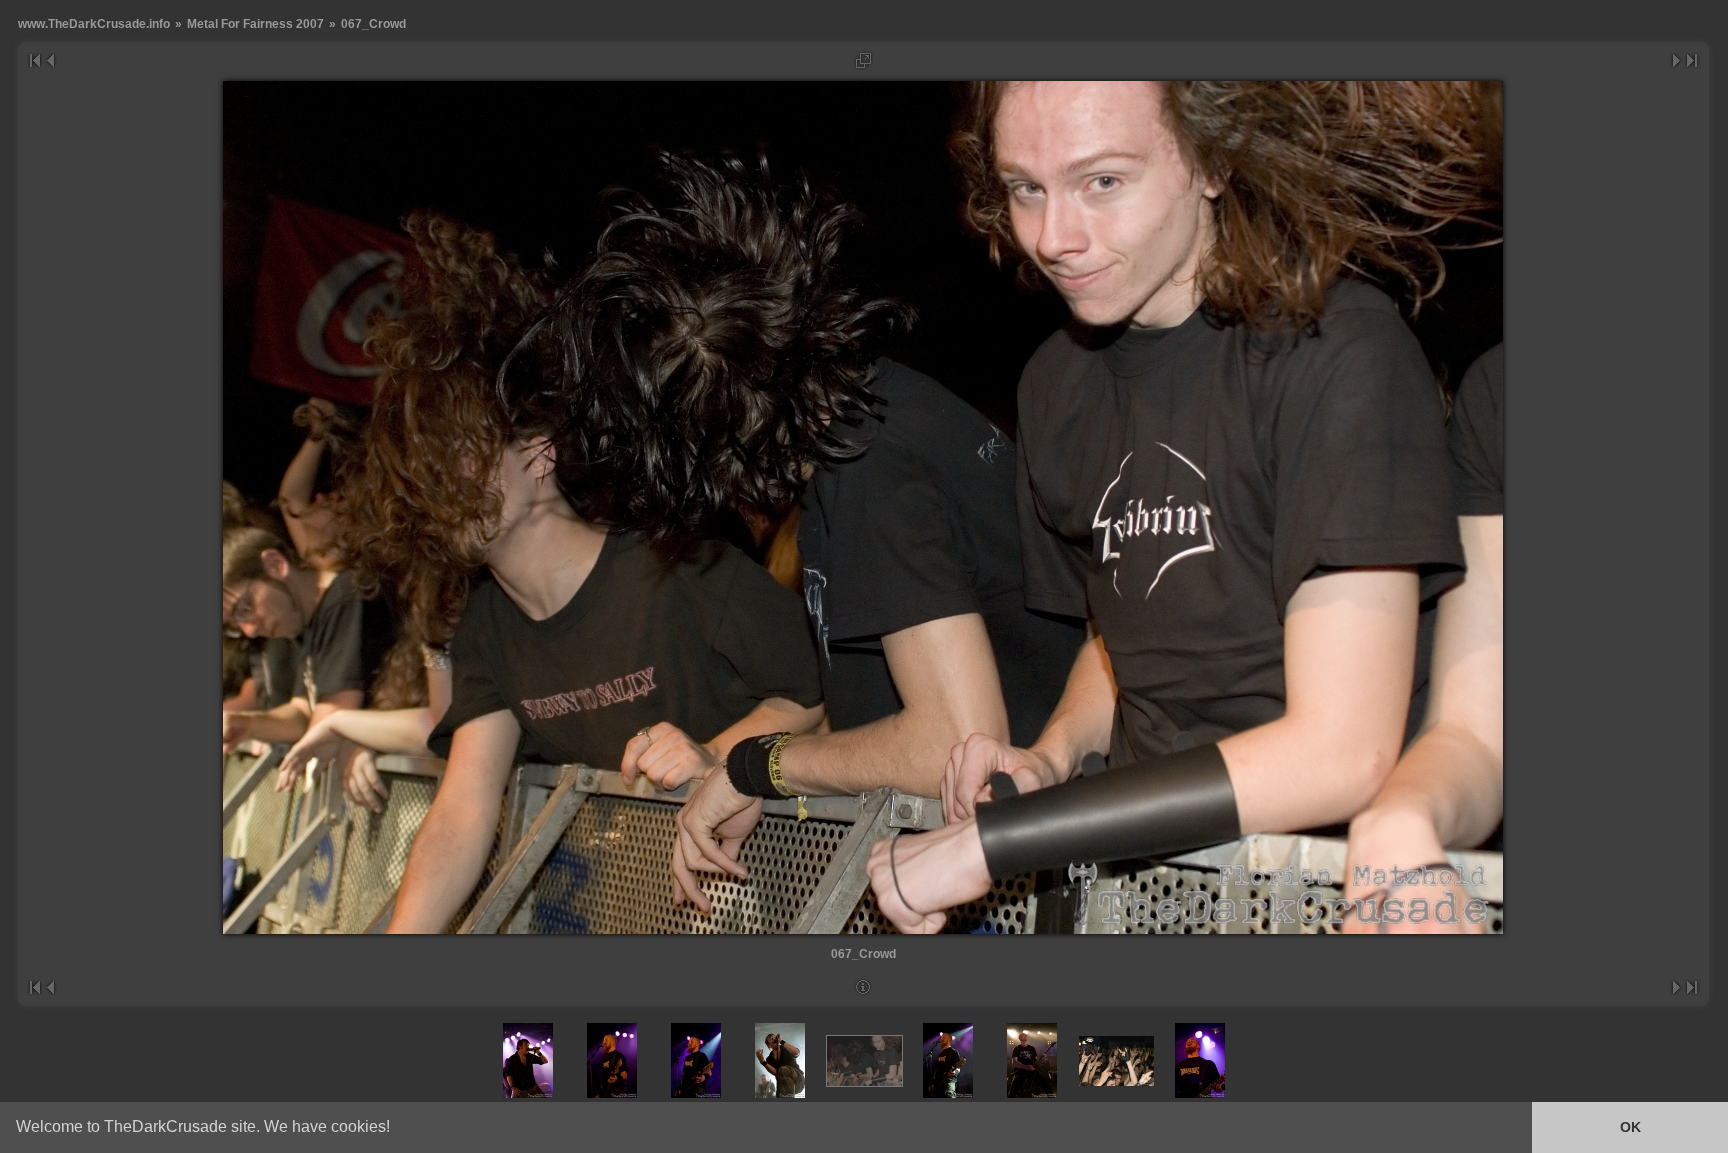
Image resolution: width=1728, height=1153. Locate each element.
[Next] (1677, 60)
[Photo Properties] (863, 987)
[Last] (1692, 60)
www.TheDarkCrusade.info (94, 23)
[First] (34, 60)
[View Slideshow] (863, 60)
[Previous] (49, 60)
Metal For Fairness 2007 (255, 23)
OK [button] (1630, 1127)
